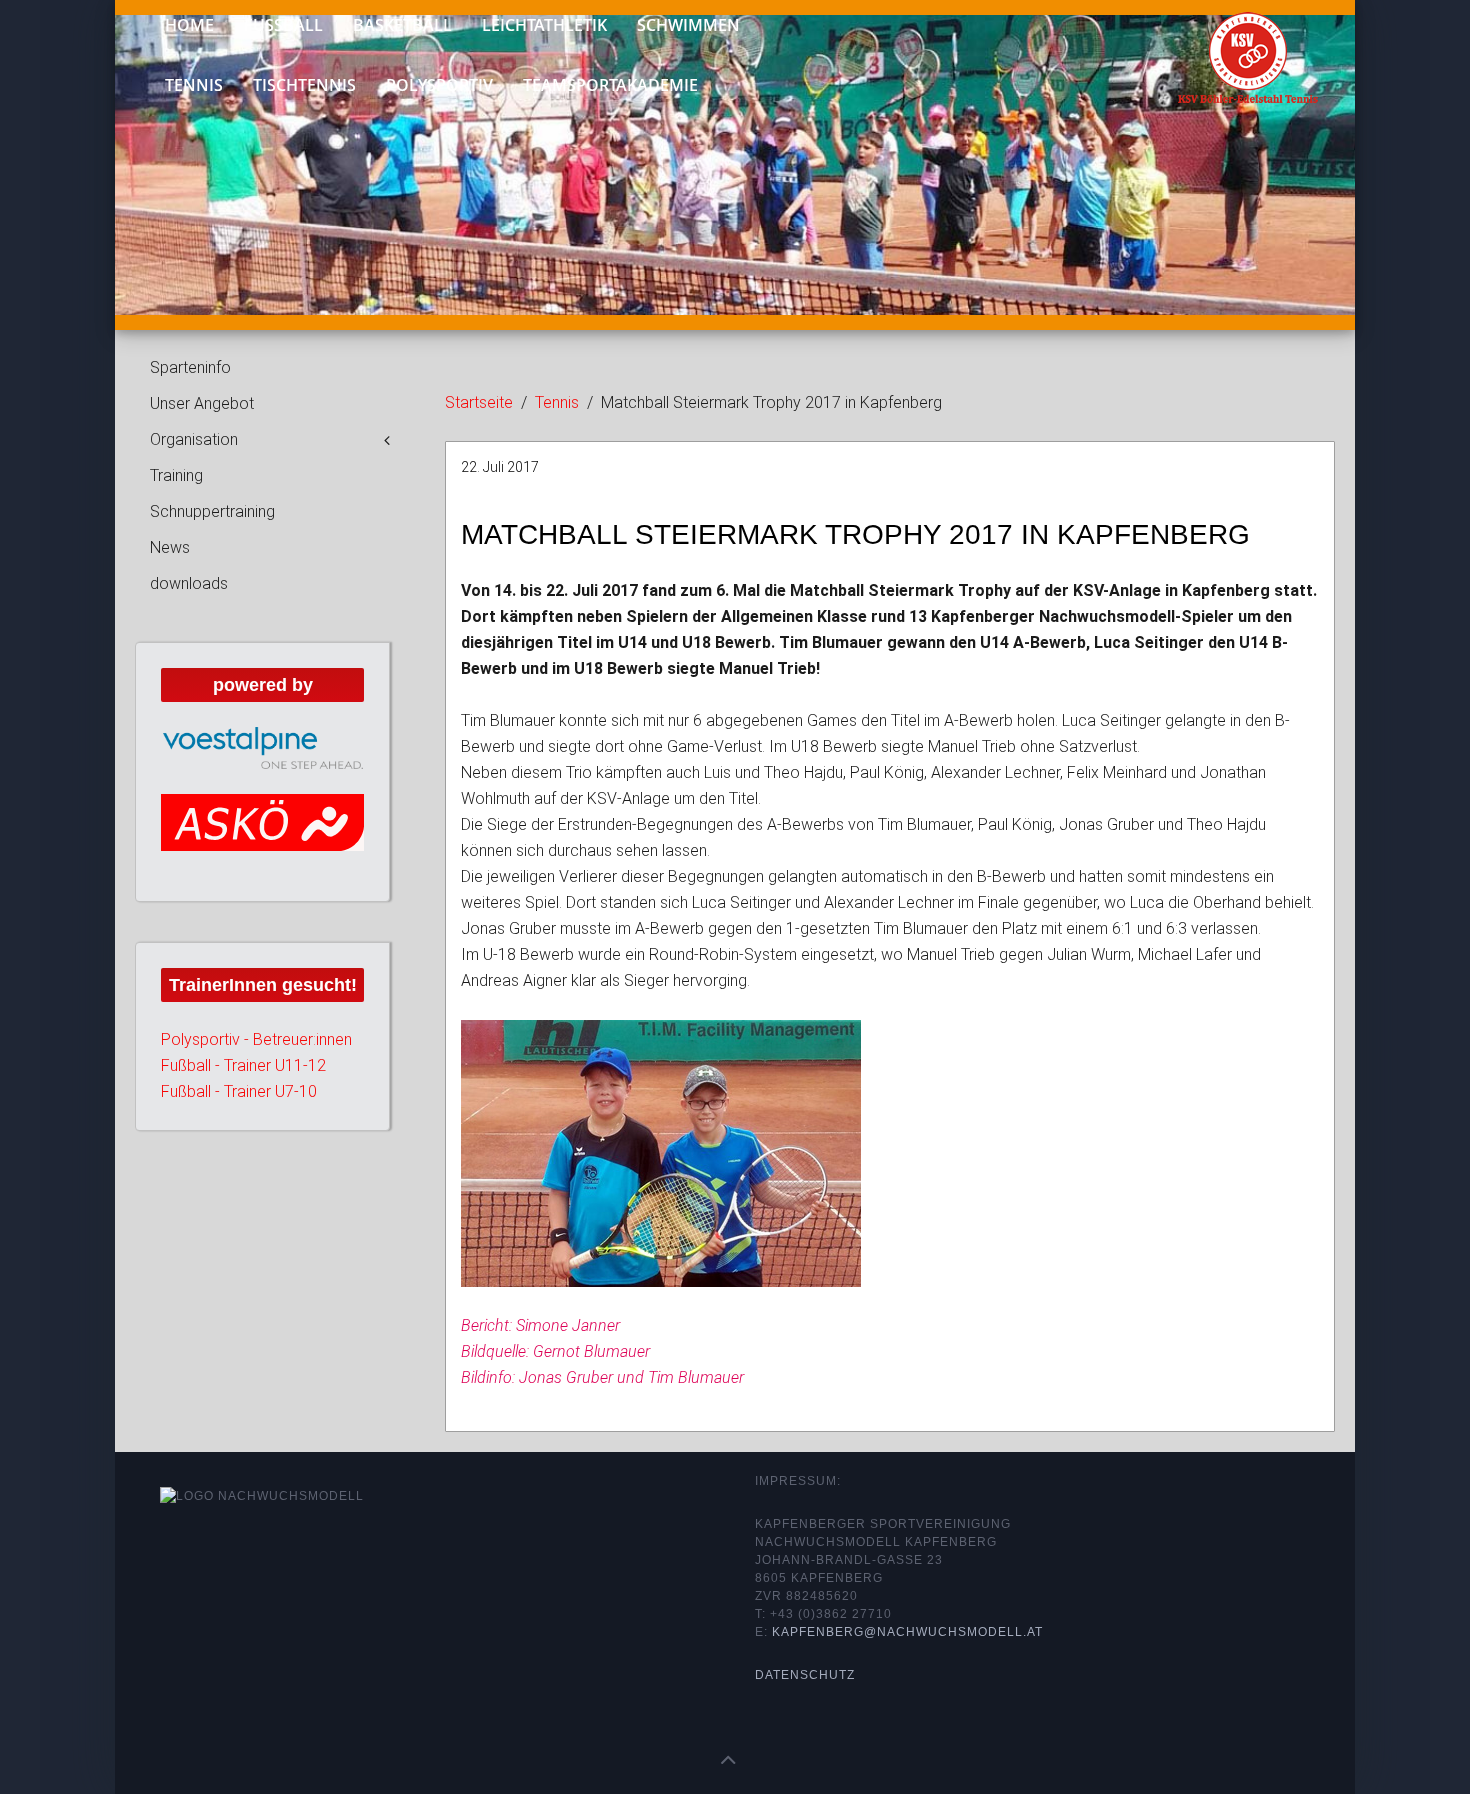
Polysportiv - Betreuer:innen (256, 1072)
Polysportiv (439, 85)
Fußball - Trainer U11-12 (243, 1098)
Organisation (194, 439)
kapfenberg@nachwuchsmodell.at (907, 1632)
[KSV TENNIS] (1232, 48)
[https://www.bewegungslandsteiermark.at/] (262, 839)
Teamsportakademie (610, 85)
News (170, 547)
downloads (189, 583)
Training (176, 475)
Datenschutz (805, 1675)
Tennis (194, 85)
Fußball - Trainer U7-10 (239, 1124)
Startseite (479, 402)
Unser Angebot (202, 403)
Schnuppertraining (212, 511)
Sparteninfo (190, 367)
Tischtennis (304, 85)
